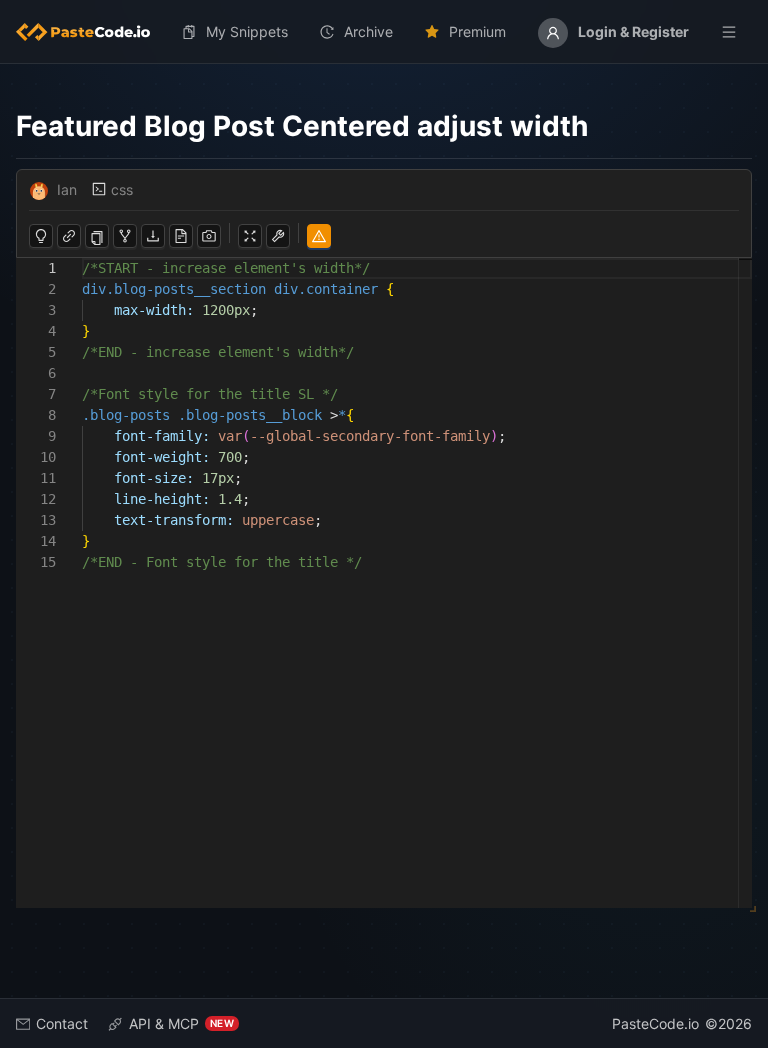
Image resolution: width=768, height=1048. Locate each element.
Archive (368, 31)
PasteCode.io (655, 1023)
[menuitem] (91, 32)
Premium (477, 31)
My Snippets (247, 31)
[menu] (384, 32)
